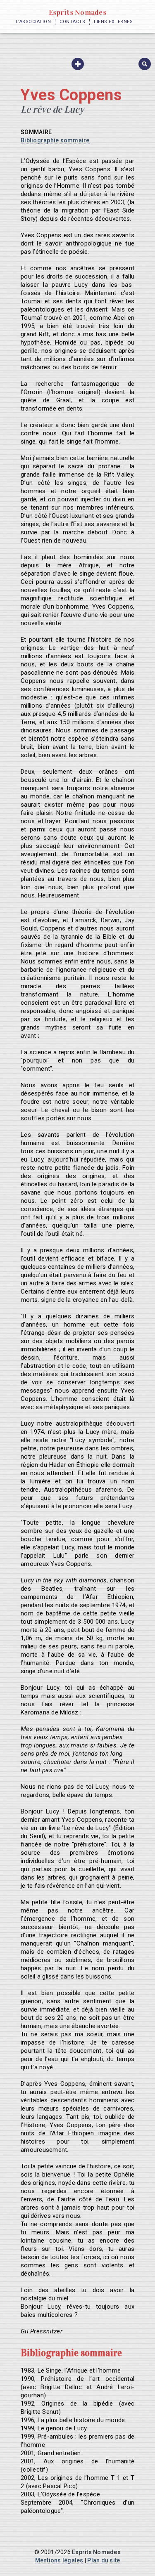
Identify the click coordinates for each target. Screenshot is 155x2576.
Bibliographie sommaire (55, 140)
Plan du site (104, 2560)
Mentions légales (59, 2560)
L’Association (33, 22)
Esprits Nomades (77, 12)
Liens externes (113, 22)
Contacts (72, 22)
